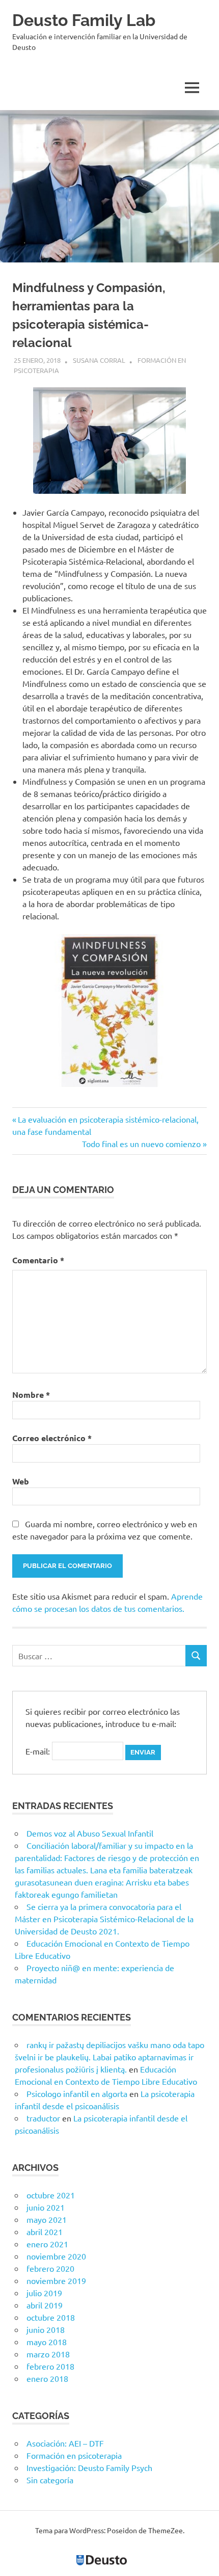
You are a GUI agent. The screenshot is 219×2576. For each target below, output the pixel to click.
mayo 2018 (47, 2342)
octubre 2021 (51, 2195)
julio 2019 (44, 2293)
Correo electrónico (52, 1438)
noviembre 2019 (56, 2280)
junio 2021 (46, 2207)
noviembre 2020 (56, 2256)
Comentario (38, 1260)
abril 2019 (45, 2305)
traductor (43, 2118)
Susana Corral (99, 360)
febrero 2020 (50, 2268)
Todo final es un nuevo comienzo (141, 1144)
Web (21, 1481)
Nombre (31, 1395)
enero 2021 (47, 2244)
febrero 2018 (50, 2366)
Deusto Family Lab (84, 20)
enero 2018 (47, 2378)
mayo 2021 (47, 2219)
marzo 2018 (48, 2354)
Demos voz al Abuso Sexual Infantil (90, 1833)
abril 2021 (45, 2232)
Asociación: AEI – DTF (65, 2443)
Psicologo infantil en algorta (77, 2093)
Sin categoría (50, 2480)
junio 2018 (46, 2329)
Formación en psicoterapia (74, 2455)
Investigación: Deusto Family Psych (89, 2467)
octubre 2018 (51, 2317)
